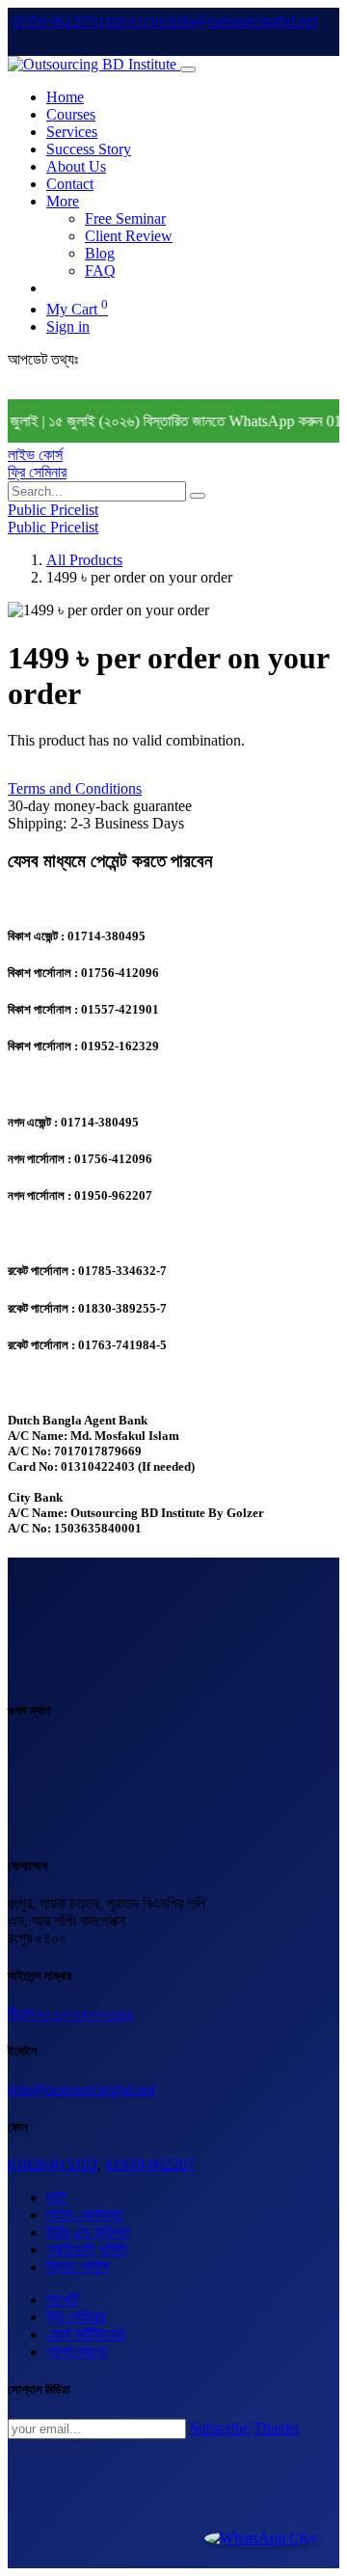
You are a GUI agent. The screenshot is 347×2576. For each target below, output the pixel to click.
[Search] (198, 496)
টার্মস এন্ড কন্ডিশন (88, 2232)
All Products (84, 560)
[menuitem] (65, 97)
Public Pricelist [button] (53, 510)
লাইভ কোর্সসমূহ (84, 2215)
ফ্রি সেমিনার (37, 472)
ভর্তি (56, 2197)
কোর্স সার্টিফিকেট (86, 2334)
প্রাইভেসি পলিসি (87, 2250)
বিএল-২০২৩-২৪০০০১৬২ (71, 2013)
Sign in (68, 326)
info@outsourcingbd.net (81, 2089)
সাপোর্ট (62, 2300)
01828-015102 (53, 2165)
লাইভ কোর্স (35, 455)
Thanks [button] (276, 2428)
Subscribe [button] (220, 2428)
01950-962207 (150, 2165)
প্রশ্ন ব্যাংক (77, 2352)
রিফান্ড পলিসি (78, 2267)
